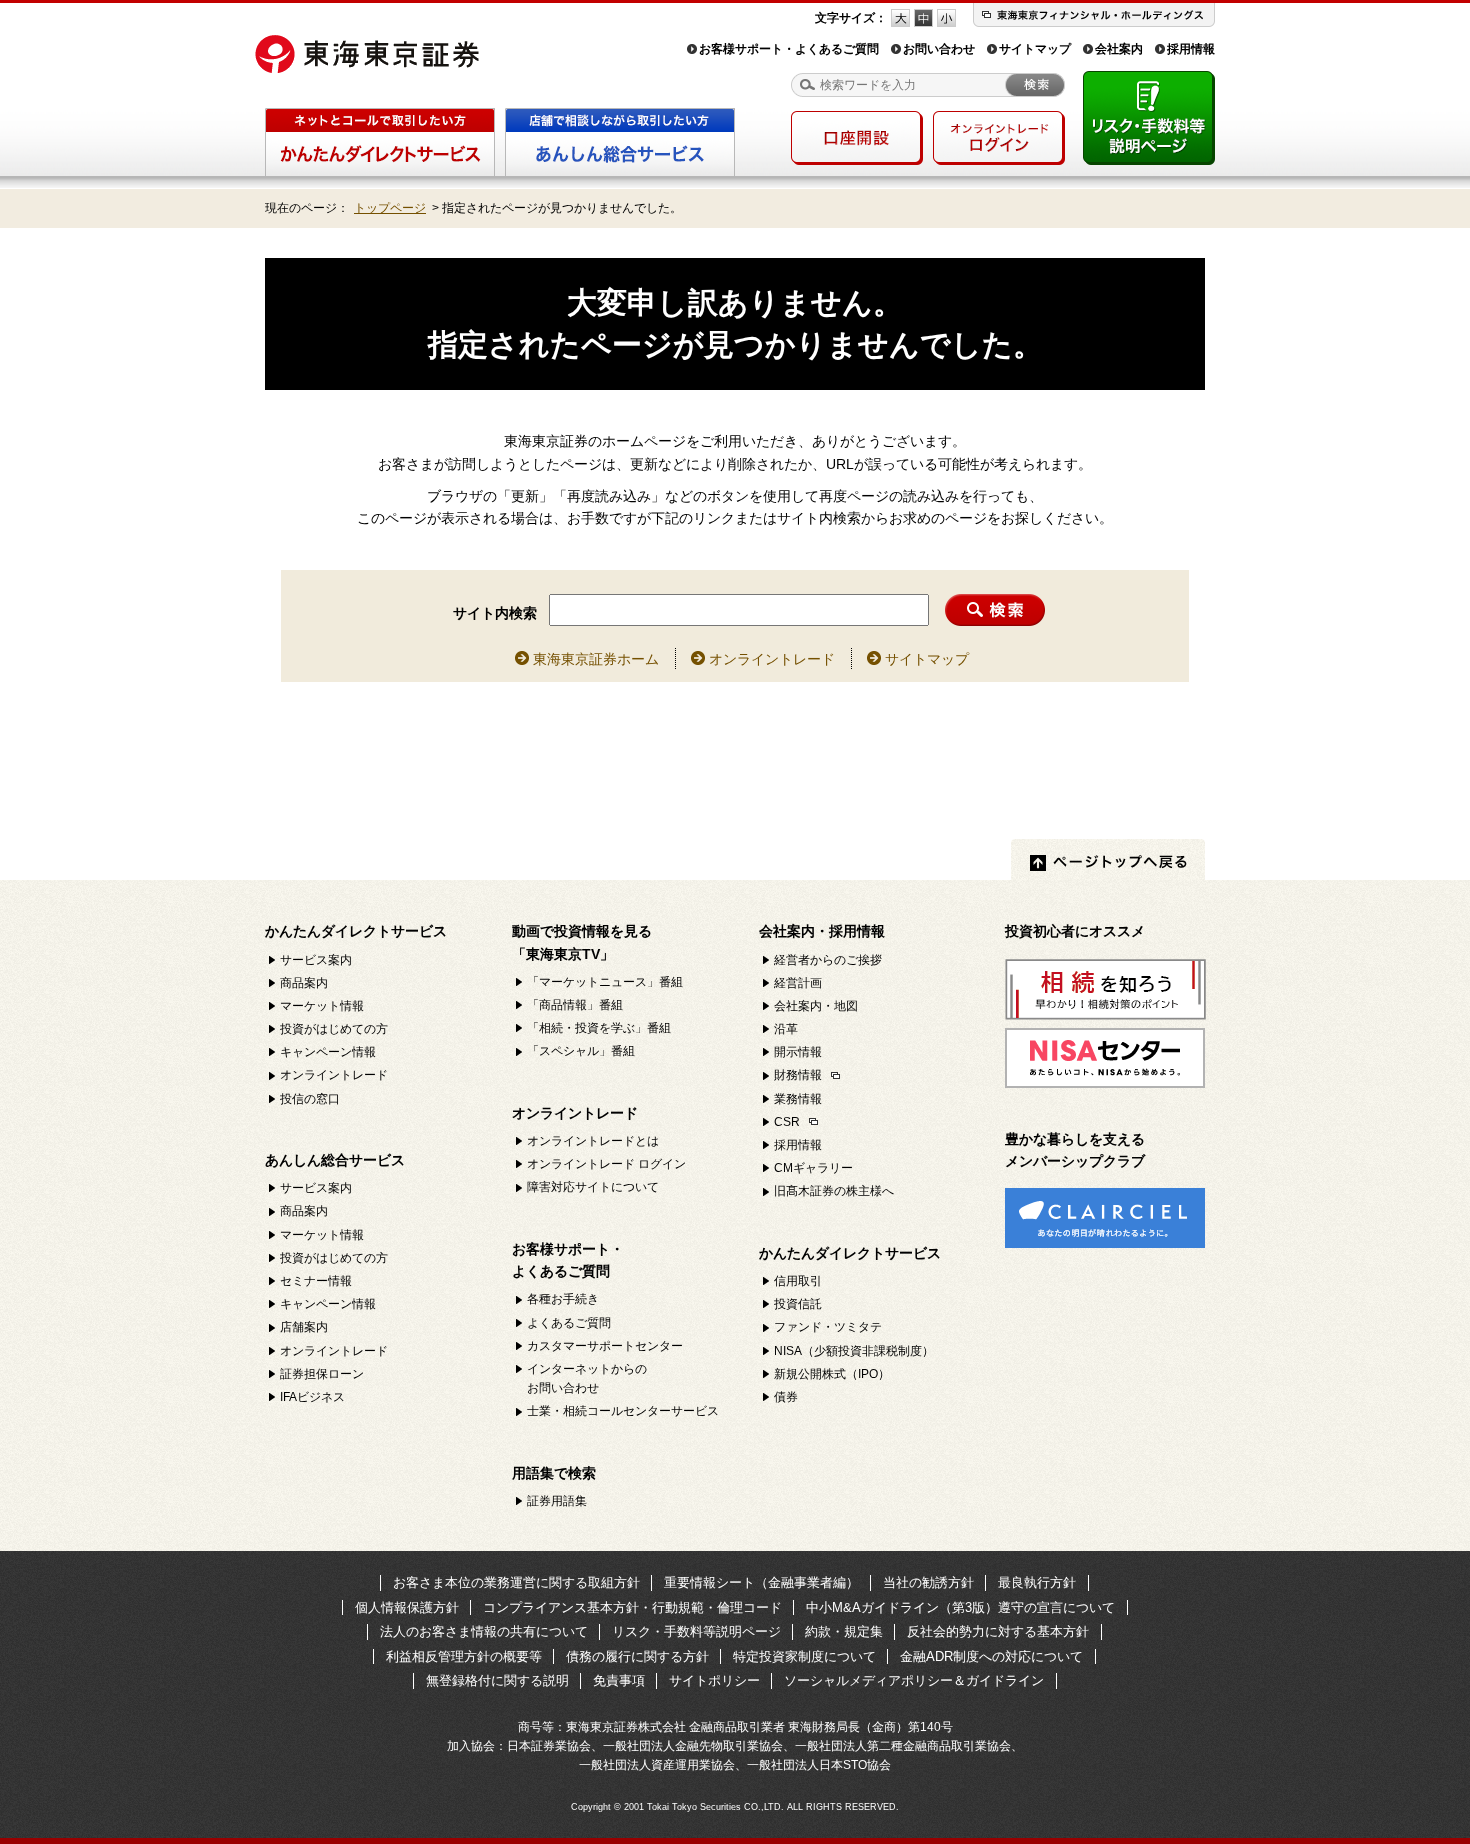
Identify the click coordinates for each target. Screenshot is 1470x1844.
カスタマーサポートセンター (605, 1346)
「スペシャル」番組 (581, 1051)
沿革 (786, 1029)
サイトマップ (1035, 49)
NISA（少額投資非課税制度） (854, 1351)
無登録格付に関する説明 (497, 1680)
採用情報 (1191, 49)
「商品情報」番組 (575, 1005)
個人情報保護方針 (407, 1607)
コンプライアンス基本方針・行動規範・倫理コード (632, 1607)
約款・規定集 (844, 1631)
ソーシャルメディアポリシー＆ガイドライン (914, 1680)
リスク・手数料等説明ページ (696, 1631)
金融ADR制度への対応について (991, 1656)
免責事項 (619, 1680)
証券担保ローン (322, 1374)
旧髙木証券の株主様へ (834, 1191)
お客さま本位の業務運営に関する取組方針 (516, 1582)
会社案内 (1119, 49)
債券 (786, 1397)
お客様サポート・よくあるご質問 (789, 49)
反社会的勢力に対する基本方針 (998, 1631)
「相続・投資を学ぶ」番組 (599, 1028)
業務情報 (798, 1099)
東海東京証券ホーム (596, 659)
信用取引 (798, 1281)
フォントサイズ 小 (946, 18)
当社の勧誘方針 (928, 1582)
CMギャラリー (813, 1168)
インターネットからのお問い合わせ (587, 1378)
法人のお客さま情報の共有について (484, 1631)
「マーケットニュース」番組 (605, 982)
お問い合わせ (939, 49)
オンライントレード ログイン (606, 1164)
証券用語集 (557, 1501)
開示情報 (798, 1052)
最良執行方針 (1037, 1582)
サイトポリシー (714, 1680)
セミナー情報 (316, 1281)
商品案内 (304, 983)
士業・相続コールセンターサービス (623, 1411)
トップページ (390, 208)
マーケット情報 (322, 1006)
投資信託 (798, 1304)
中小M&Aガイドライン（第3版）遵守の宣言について (960, 1607)
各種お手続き (563, 1299)
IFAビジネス (312, 1397)
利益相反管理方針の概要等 (464, 1656)
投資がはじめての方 (334, 1029)
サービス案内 (316, 960)
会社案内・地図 (816, 1006)
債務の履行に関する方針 (637, 1656)
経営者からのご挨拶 (828, 960)
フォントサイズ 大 (900, 18)
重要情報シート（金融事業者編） (761, 1582)
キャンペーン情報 (328, 1052)
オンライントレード (772, 659)
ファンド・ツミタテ (828, 1327)
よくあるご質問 (569, 1323)
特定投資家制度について (804, 1656)
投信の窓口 (310, 1099)
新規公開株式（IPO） (832, 1374)
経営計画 (798, 983)
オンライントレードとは (593, 1141)
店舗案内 (304, 1327)
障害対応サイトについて (593, 1187)
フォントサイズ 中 (923, 18)
